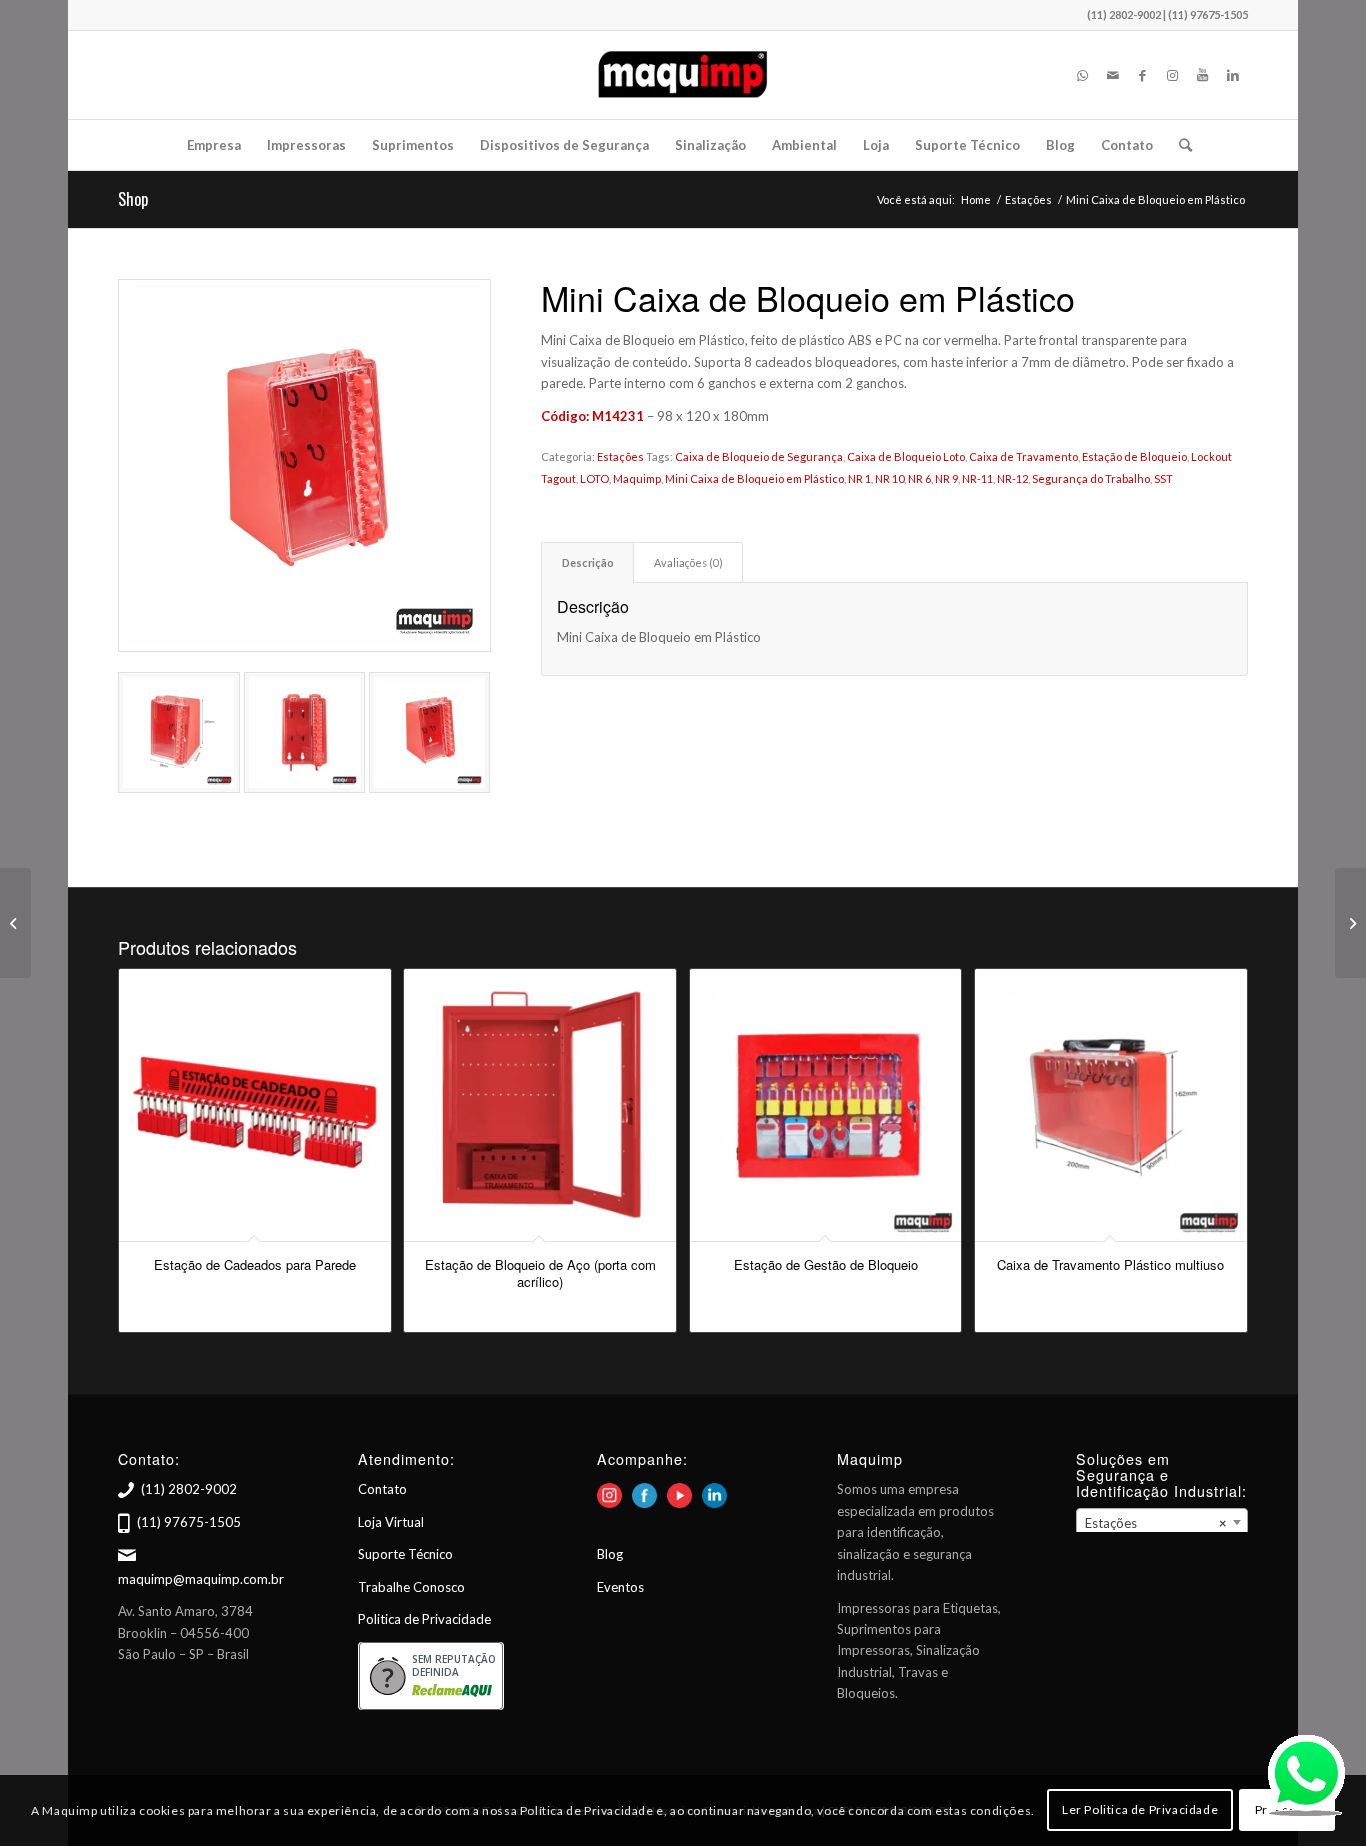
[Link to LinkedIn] (1233, 75)
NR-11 (977, 478)
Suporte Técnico (405, 1554)
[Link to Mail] (1113, 75)
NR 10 (889, 478)
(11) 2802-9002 (189, 1489)
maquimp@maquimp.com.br (201, 1579)
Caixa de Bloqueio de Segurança (759, 456)
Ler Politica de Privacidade (1140, 1810)
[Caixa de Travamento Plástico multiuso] (1350, 923)
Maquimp (637, 478)
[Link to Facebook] (1143, 75)
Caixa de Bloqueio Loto (906, 456)
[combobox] (1162, 1522)
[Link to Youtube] (1203, 75)
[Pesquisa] (1179, 145)
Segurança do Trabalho (1091, 478)
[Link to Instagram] (1173, 75)
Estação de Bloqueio (1134, 456)
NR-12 (1012, 478)
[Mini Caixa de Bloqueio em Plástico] (304, 465)
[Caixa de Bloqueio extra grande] (15, 923)
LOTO (594, 478)
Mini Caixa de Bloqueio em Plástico (754, 478)
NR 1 (859, 478)
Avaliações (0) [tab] (688, 562)
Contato (382, 1489)
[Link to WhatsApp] (1083, 75)
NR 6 (919, 478)
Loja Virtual (391, 1522)
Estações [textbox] (1156, 1523)
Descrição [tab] (588, 562)
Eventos (620, 1587)
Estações (620, 456)
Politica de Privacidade (424, 1619)
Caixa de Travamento (1023, 456)
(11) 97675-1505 (189, 1522)
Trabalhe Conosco (411, 1587)
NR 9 (946, 478)
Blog (610, 1554)
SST (1163, 478)
